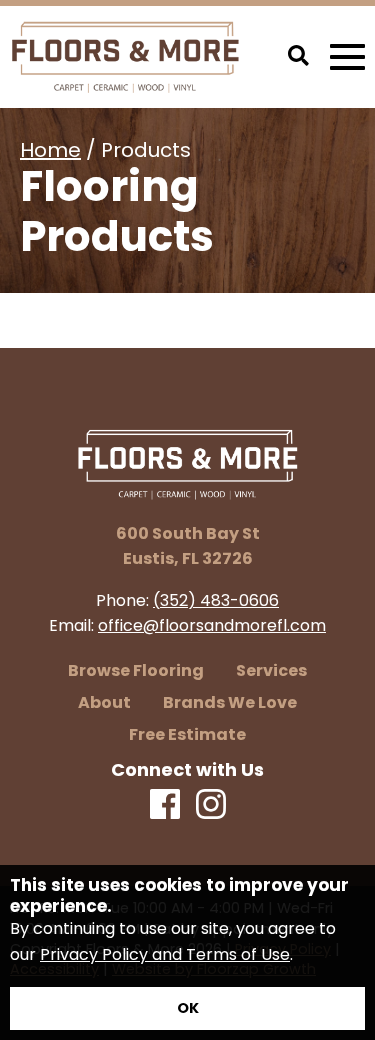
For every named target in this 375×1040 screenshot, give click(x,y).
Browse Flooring (136, 671)
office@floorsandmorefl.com (212, 625)
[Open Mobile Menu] (347, 57)
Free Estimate (187, 735)
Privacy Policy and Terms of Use (165, 954)
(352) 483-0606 (216, 600)
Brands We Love (230, 703)
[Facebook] (165, 805)
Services (271, 671)
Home (50, 150)
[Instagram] (211, 805)
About (104, 703)
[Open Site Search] (298, 57)
